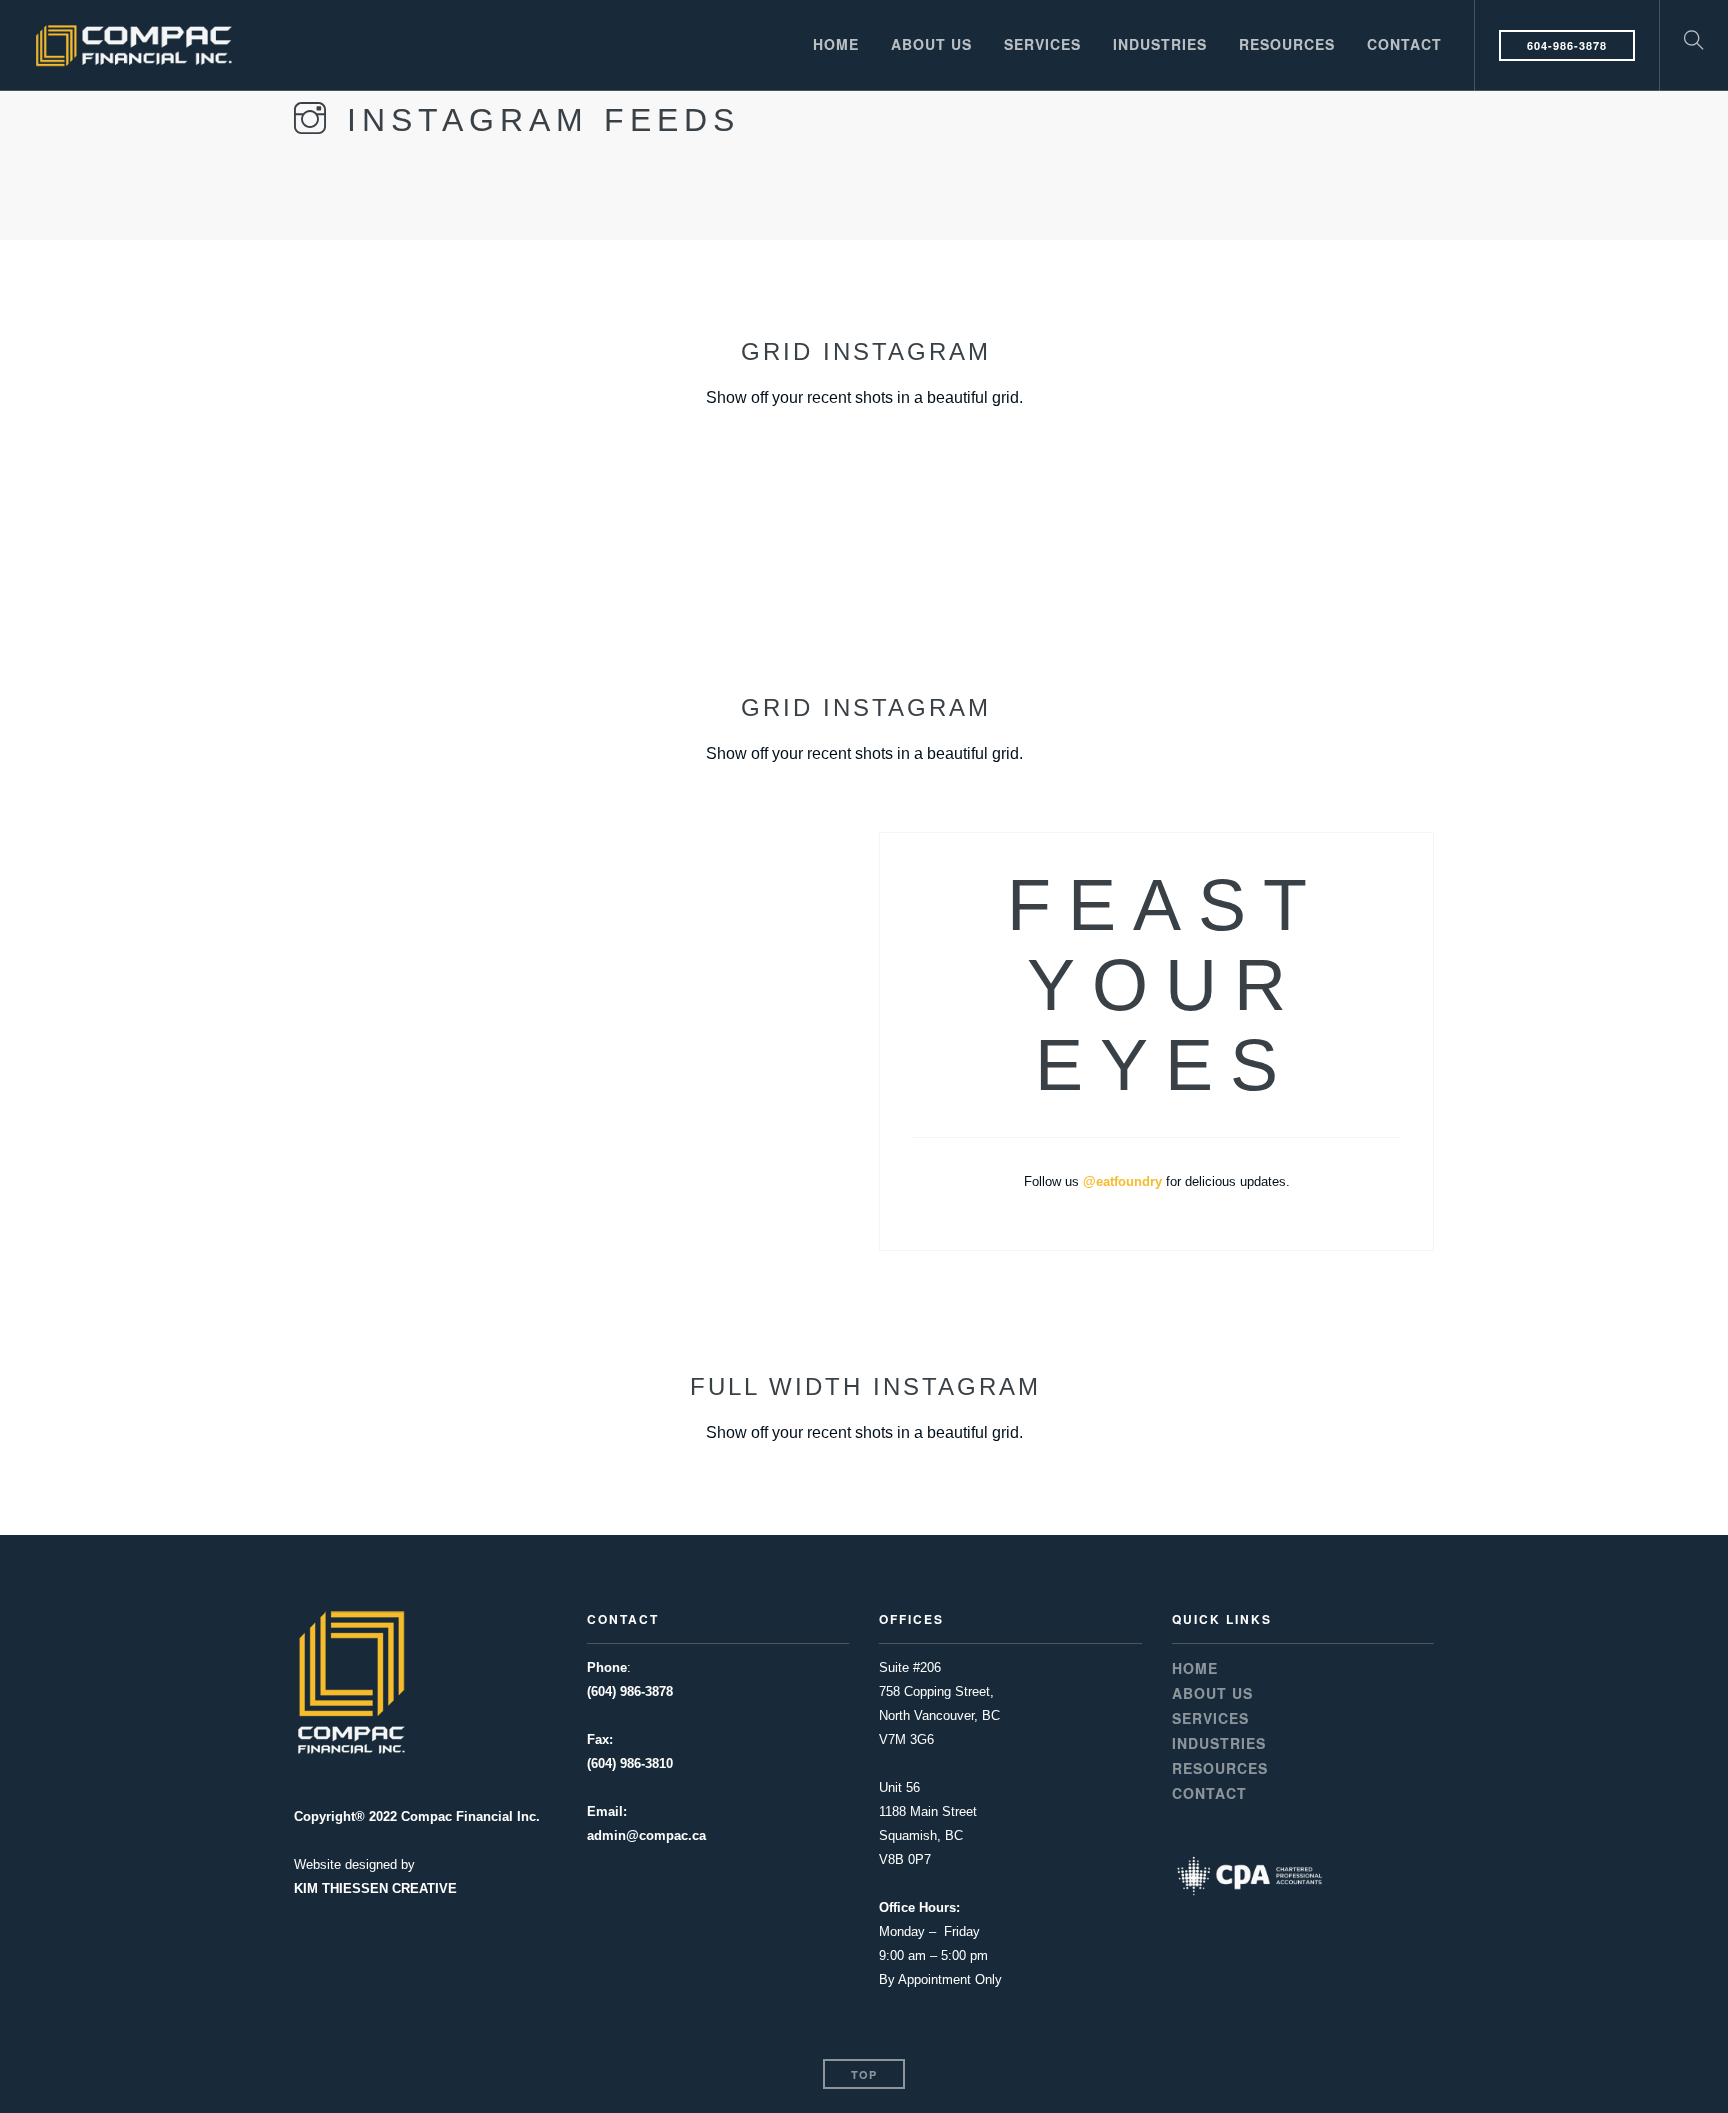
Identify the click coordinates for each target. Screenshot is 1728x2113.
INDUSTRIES (1160, 44)
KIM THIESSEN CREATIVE (375, 1888)
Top (864, 2074)
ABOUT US (931, 44)
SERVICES (1042, 44)
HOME (836, 44)
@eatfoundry (1122, 1181)
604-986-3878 (1567, 45)
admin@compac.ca (646, 1835)
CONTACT (1404, 44)
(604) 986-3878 (630, 1691)
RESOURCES (1287, 44)
